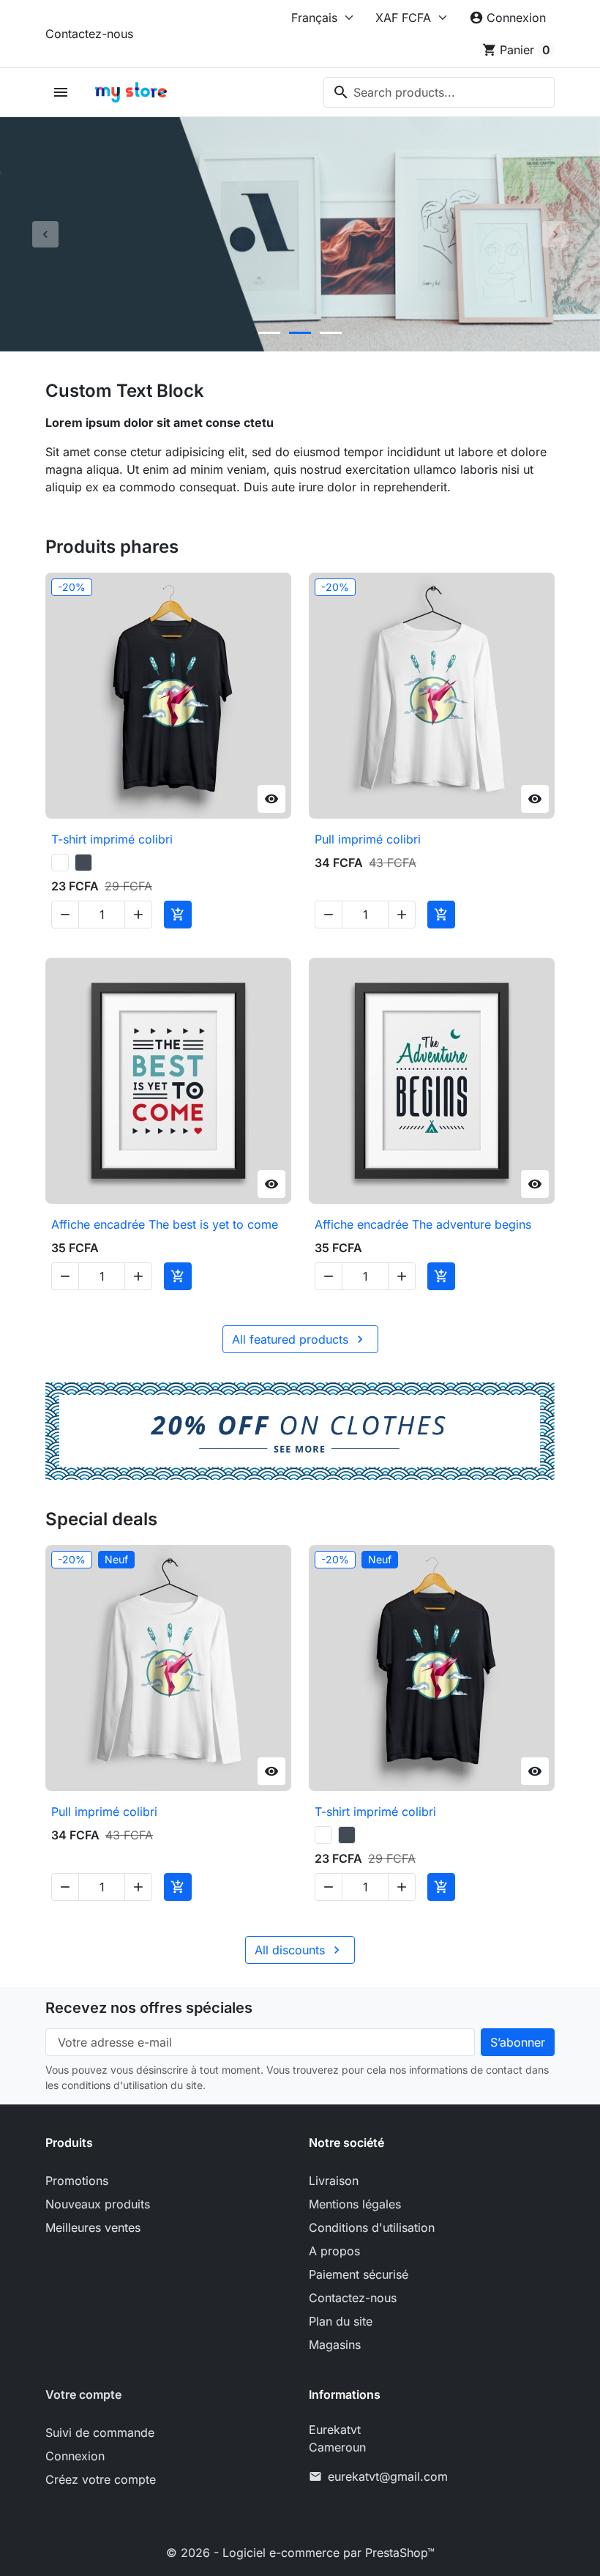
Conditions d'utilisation (372, 2227)
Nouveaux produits (98, 2204)
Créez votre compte (101, 2479)
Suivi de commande (100, 2432)
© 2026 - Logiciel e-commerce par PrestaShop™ (300, 2553)
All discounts (299, 1950)
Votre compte (83, 2394)
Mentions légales (355, 2204)
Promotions (77, 2181)
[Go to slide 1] (269, 333)
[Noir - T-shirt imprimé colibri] (83, 863)
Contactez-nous (89, 34)
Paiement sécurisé (359, 2274)
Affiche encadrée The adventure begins (423, 1224)
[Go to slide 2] (300, 333)
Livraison (334, 2181)
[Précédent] (45, 234)
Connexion (75, 2456)
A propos (334, 2251)
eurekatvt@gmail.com (388, 2476)
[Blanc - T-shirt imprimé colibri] (60, 863)
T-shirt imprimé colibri (112, 839)
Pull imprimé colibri (368, 839)
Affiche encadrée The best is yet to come (165, 1224)
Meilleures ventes (93, 2227)
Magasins (335, 2345)
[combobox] (439, 92)
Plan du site (341, 2321)
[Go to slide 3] (331, 333)
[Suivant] (555, 234)
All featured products (300, 1339)
